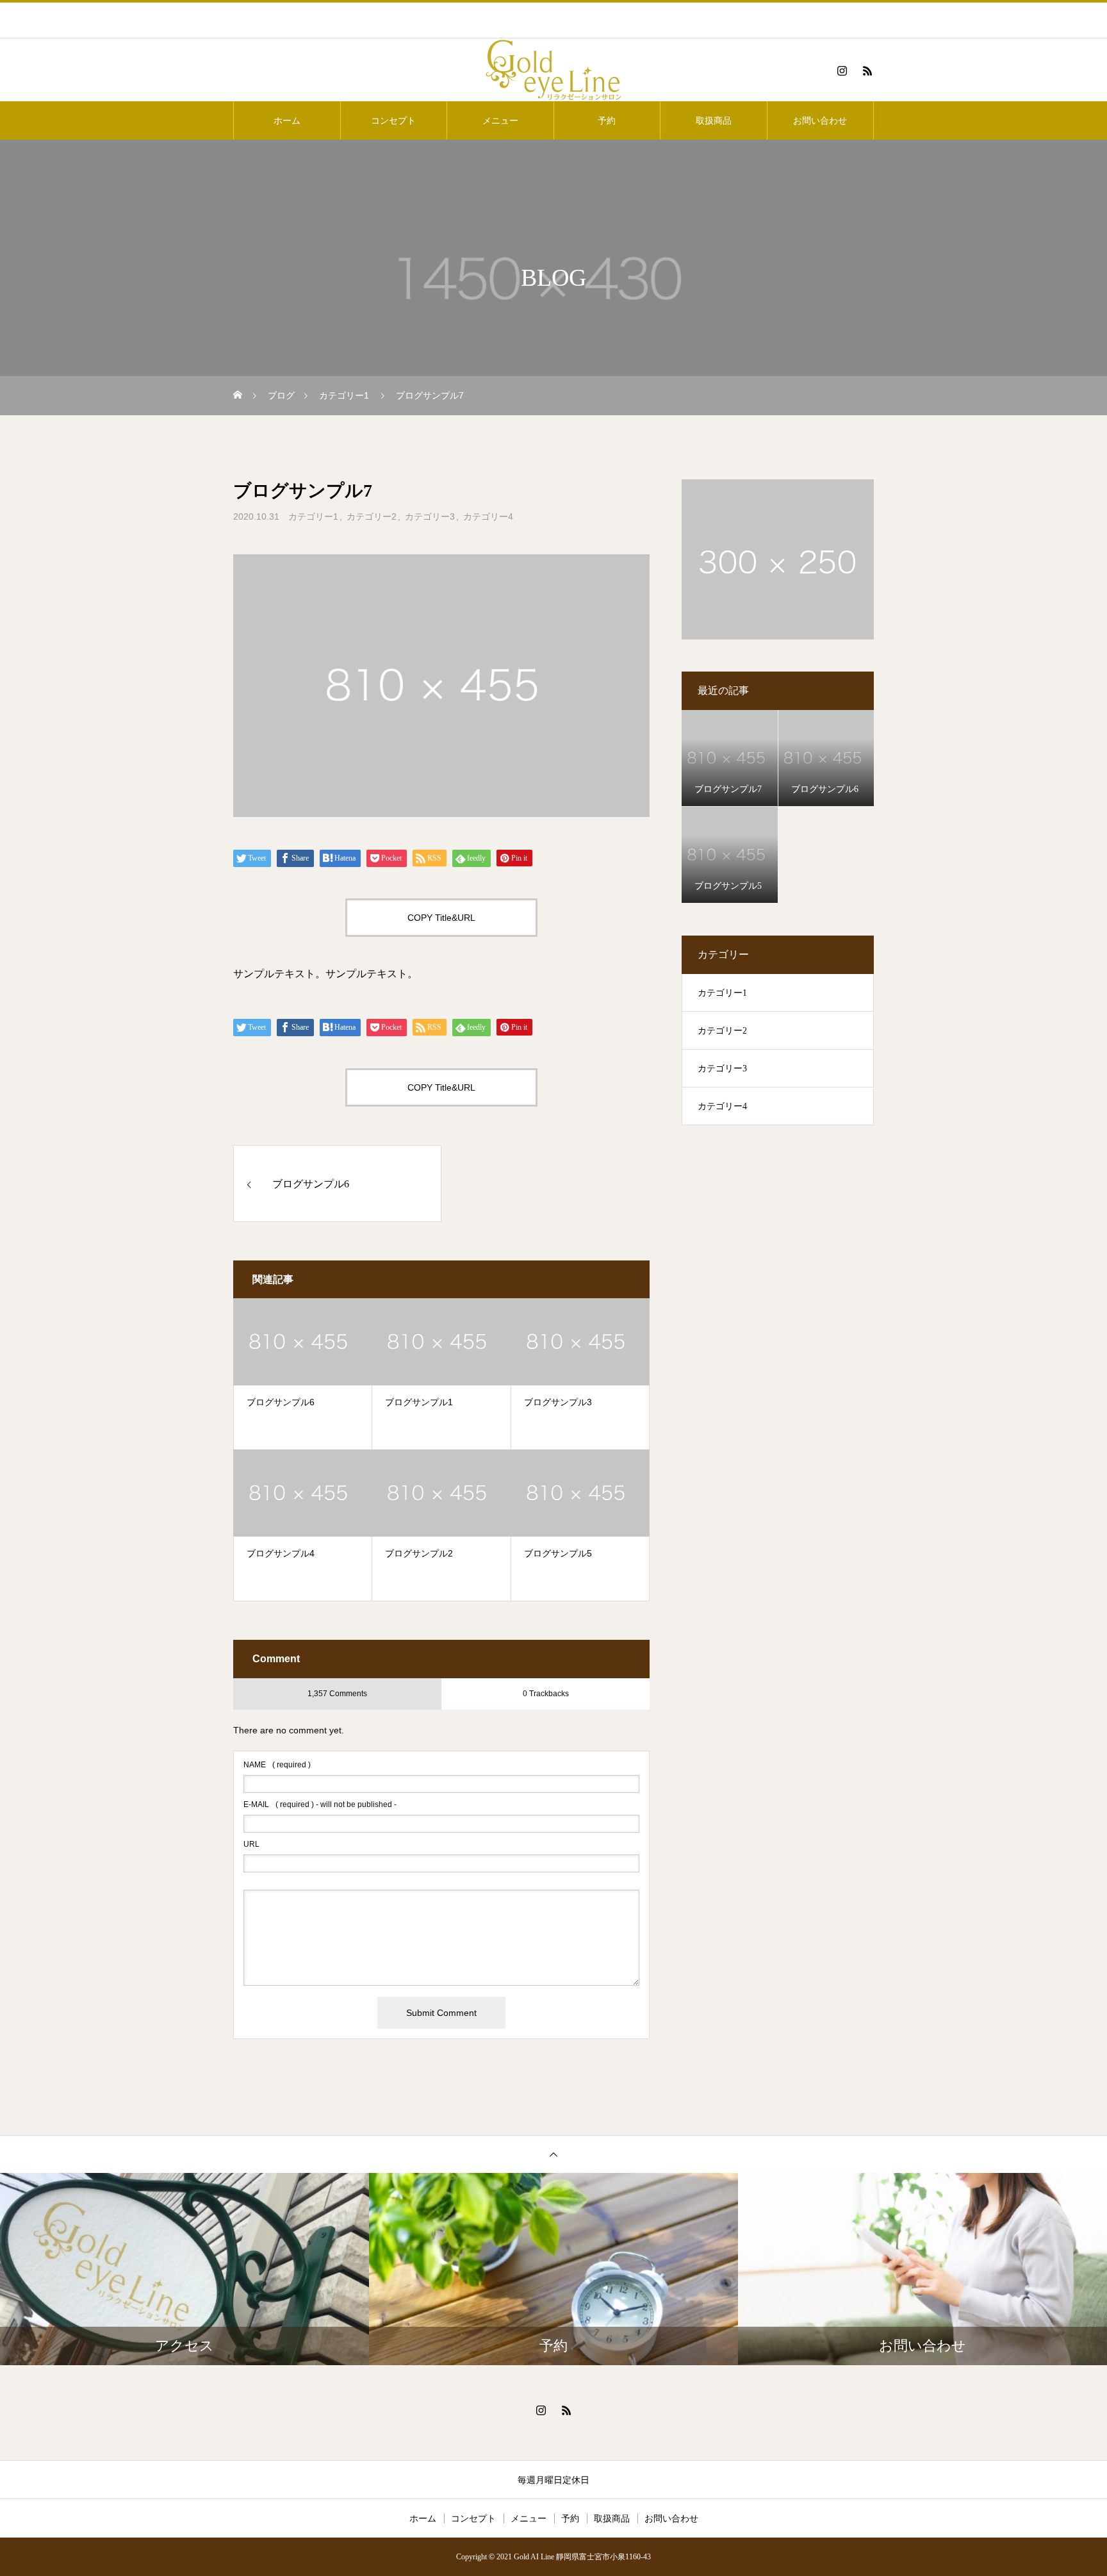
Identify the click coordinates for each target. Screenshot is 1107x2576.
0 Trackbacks (546, 1694)
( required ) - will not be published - (320, 1804)
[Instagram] (842, 70)
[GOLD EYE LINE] (553, 70)
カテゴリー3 (430, 516)
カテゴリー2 (372, 516)
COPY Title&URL (441, 918)
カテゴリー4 (488, 516)
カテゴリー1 (313, 516)
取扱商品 (714, 120)
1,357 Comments (337, 1694)
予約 (607, 120)
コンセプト (393, 120)
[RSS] (867, 70)
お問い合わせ (820, 120)
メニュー (500, 120)
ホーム (287, 120)
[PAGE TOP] (553, 2154)
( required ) (277, 1765)
